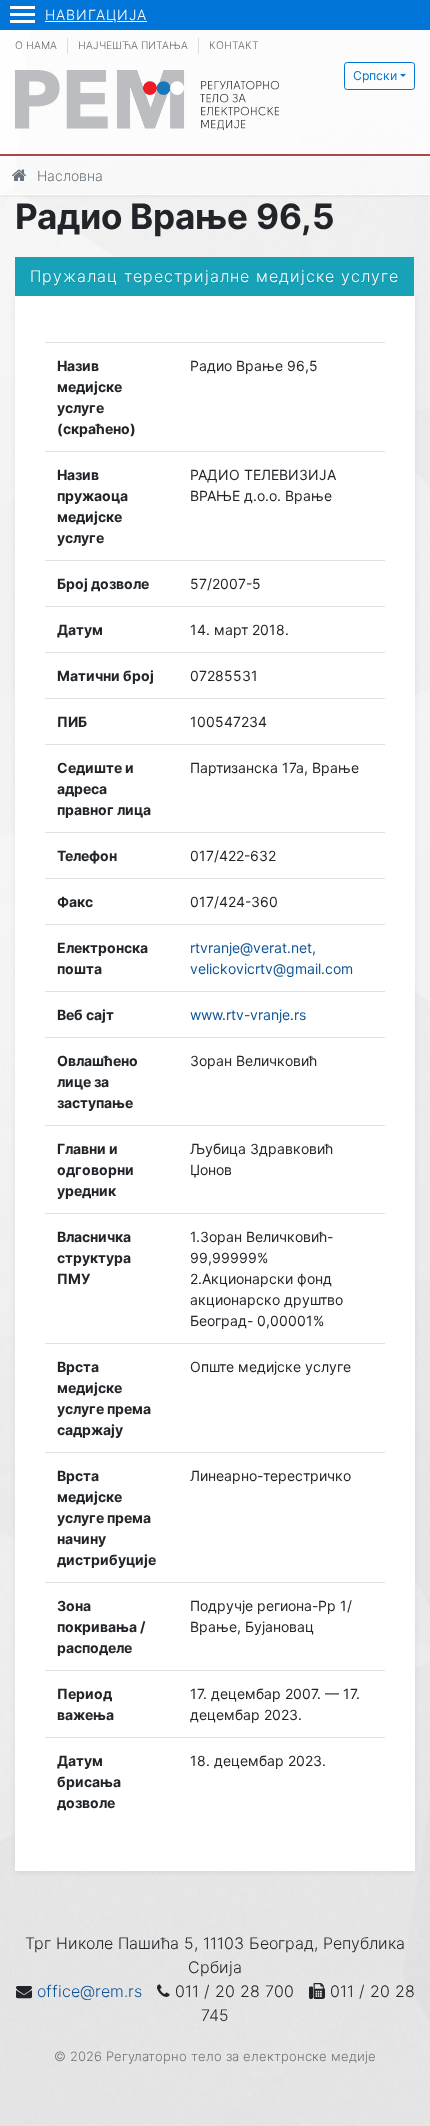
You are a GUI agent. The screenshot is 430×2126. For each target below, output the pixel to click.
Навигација (96, 14)
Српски (375, 75)
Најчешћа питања (133, 45)
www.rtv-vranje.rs (248, 1014)
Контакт (234, 45)
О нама (36, 45)
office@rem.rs (89, 1991)
